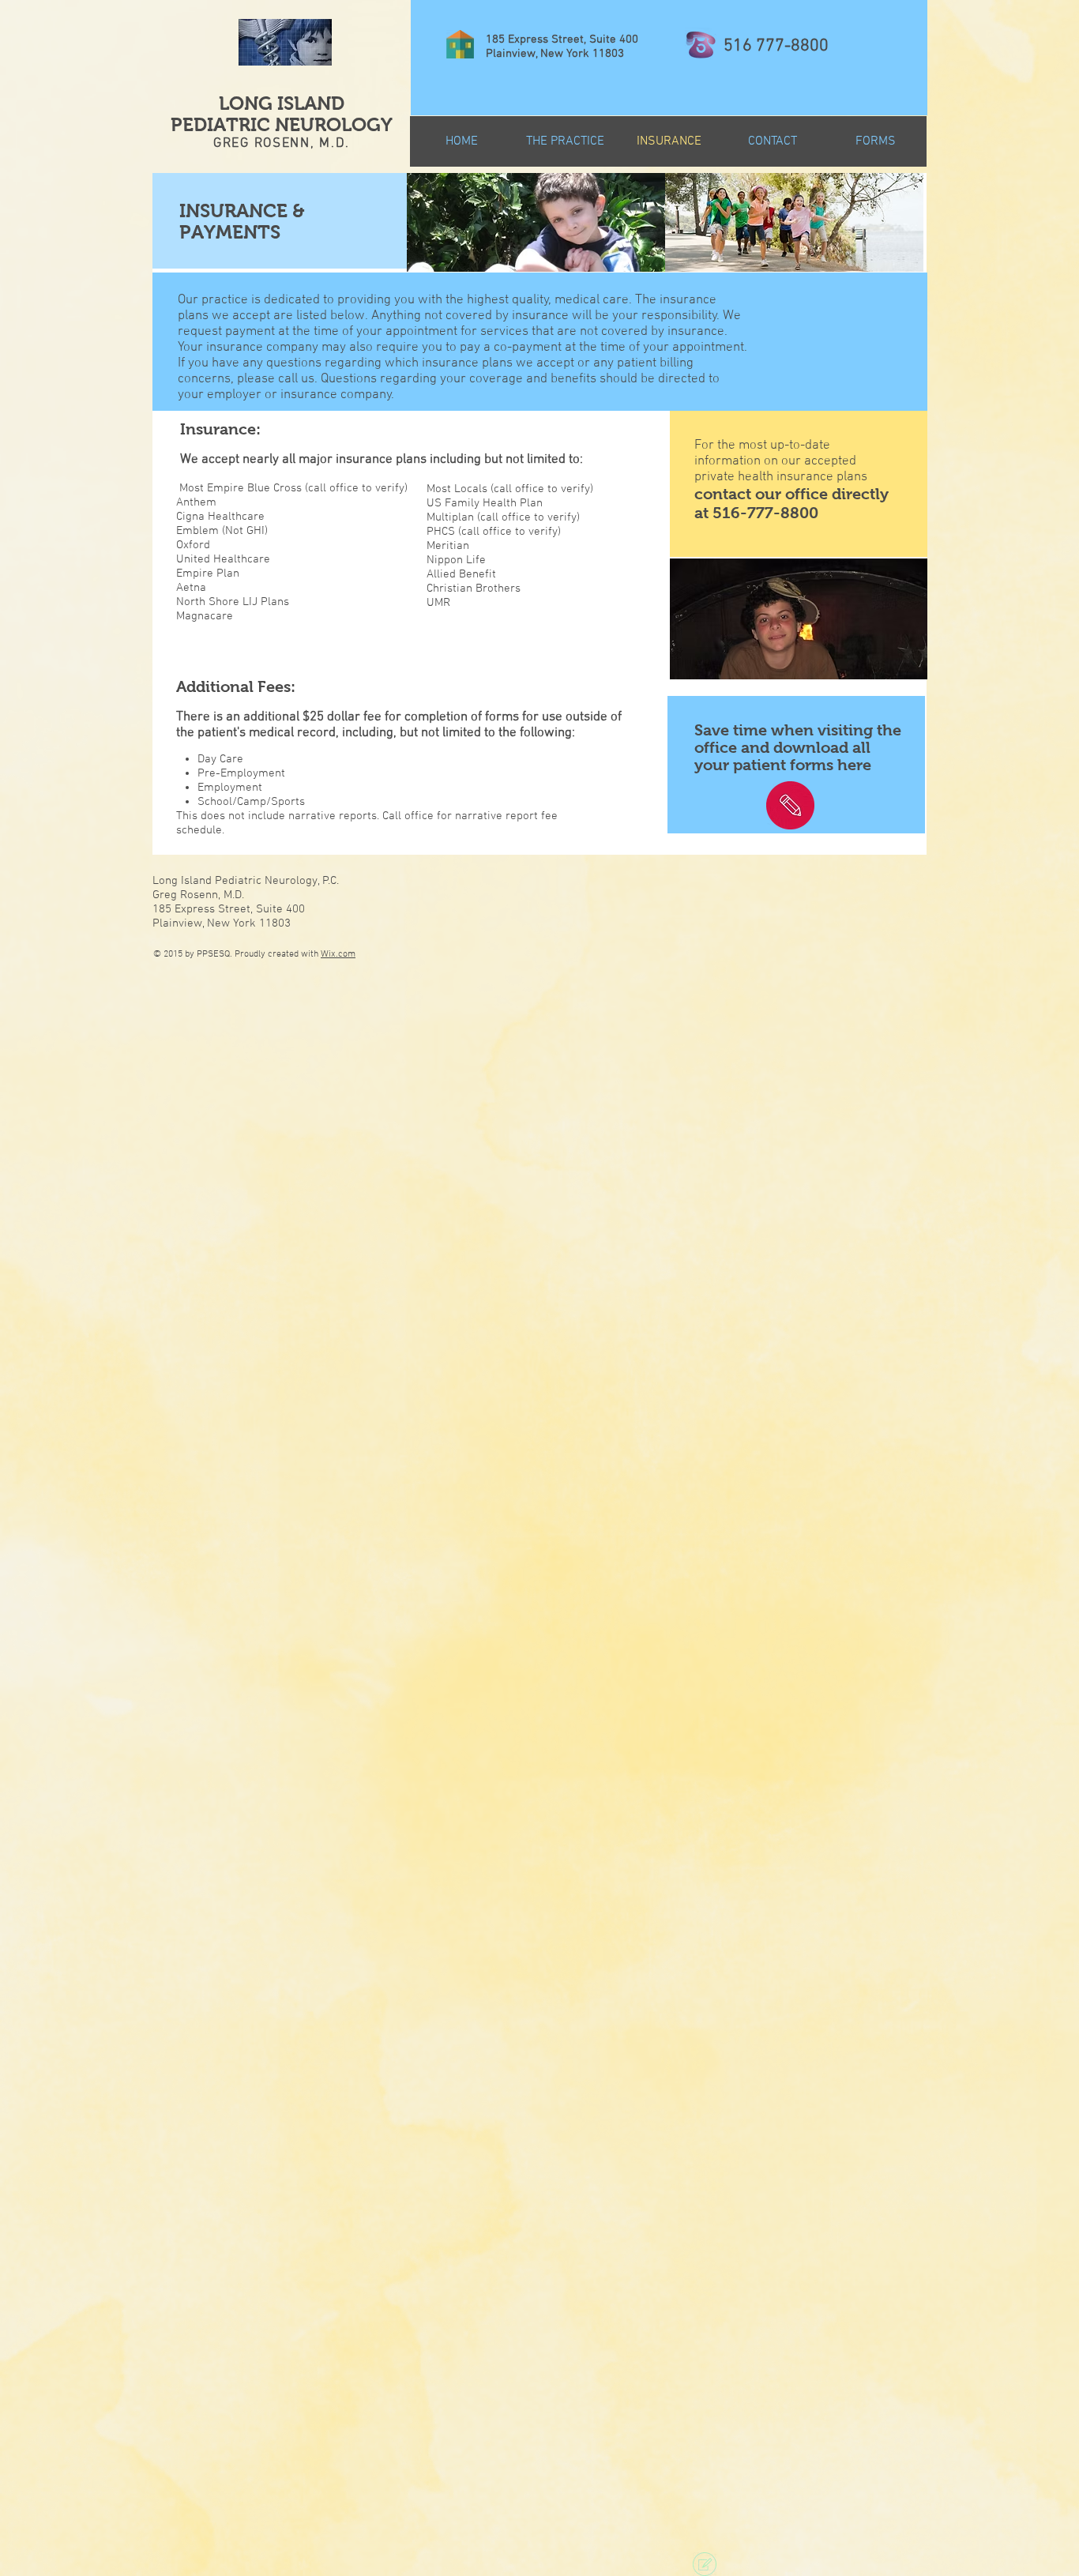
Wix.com (338, 954)
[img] (536, 222)
